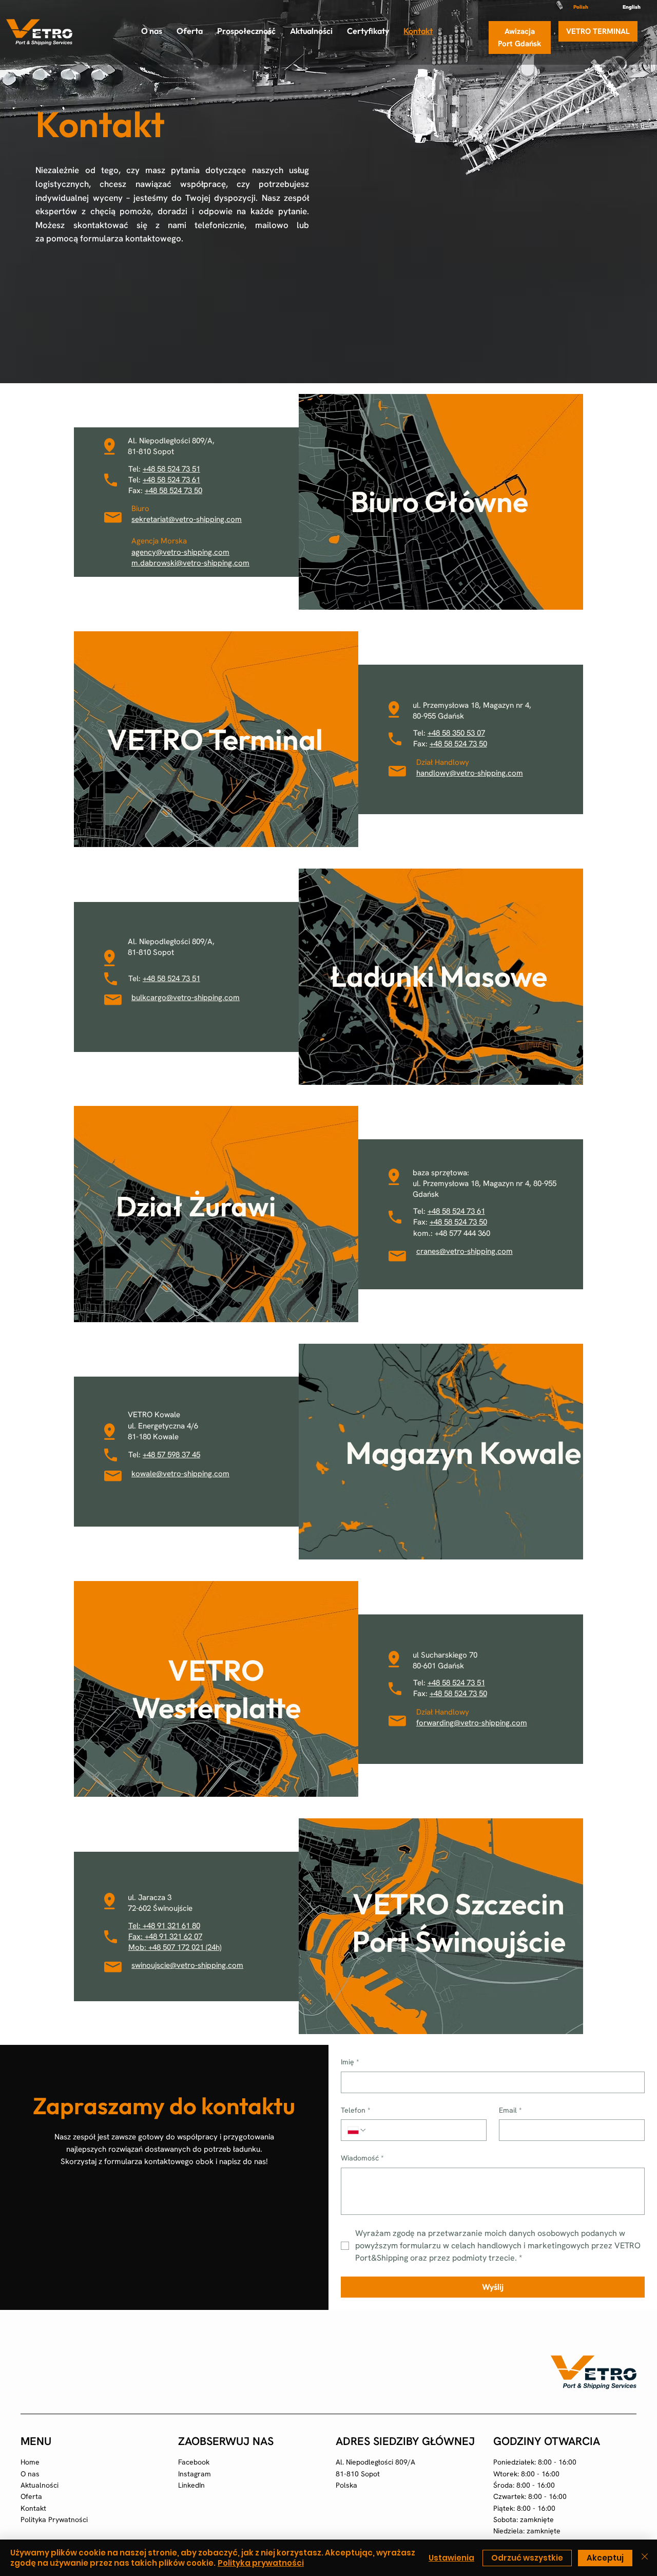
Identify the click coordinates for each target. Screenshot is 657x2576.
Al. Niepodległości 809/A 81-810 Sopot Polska (375, 2474)
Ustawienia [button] (451, 2558)
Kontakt (33, 2508)
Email (510, 2110)
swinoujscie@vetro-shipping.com (187, 1965)
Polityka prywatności (261, 2563)
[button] (190, 31)
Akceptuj (605, 2558)
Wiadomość (362, 2158)
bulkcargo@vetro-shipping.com (186, 998)
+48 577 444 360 (462, 1233)
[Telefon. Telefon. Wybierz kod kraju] (357, 2130)
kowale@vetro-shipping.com (180, 1474)
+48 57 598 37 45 (171, 1455)
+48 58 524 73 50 (458, 744)
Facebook (194, 2462)
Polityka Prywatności (54, 2519)
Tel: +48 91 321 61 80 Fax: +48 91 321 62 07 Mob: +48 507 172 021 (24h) (175, 1936)
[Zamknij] (645, 2558)
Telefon (356, 2110)
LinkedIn (191, 2485)
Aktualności (40, 2485)
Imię (350, 2062)
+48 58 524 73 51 (171, 469)
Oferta (31, 2496)
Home (30, 2462)
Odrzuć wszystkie (527, 2558)
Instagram (195, 2474)
